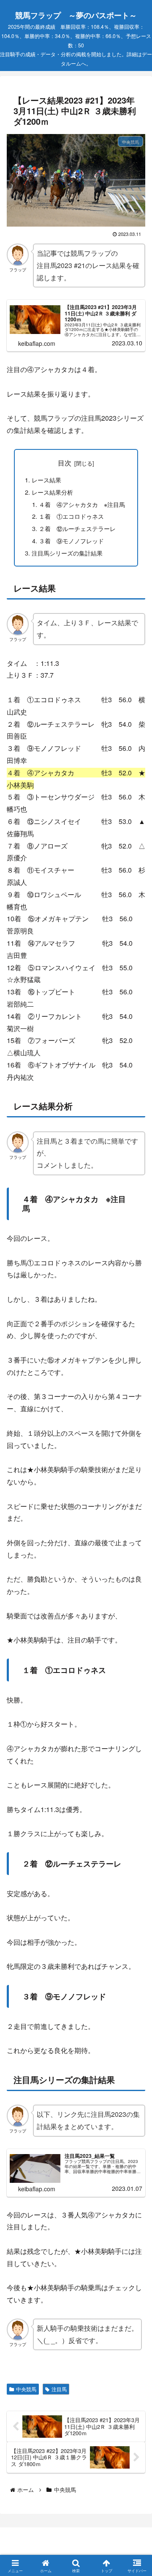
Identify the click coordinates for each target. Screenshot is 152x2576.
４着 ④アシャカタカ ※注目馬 (82, 504)
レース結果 (46, 480)
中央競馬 (26, 2389)
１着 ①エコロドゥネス (71, 516)
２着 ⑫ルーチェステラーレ (77, 528)
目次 (65, 463)
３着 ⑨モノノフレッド (71, 541)
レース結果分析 (52, 492)
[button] (134, 1649)
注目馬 (59, 2389)
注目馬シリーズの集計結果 (67, 553)
